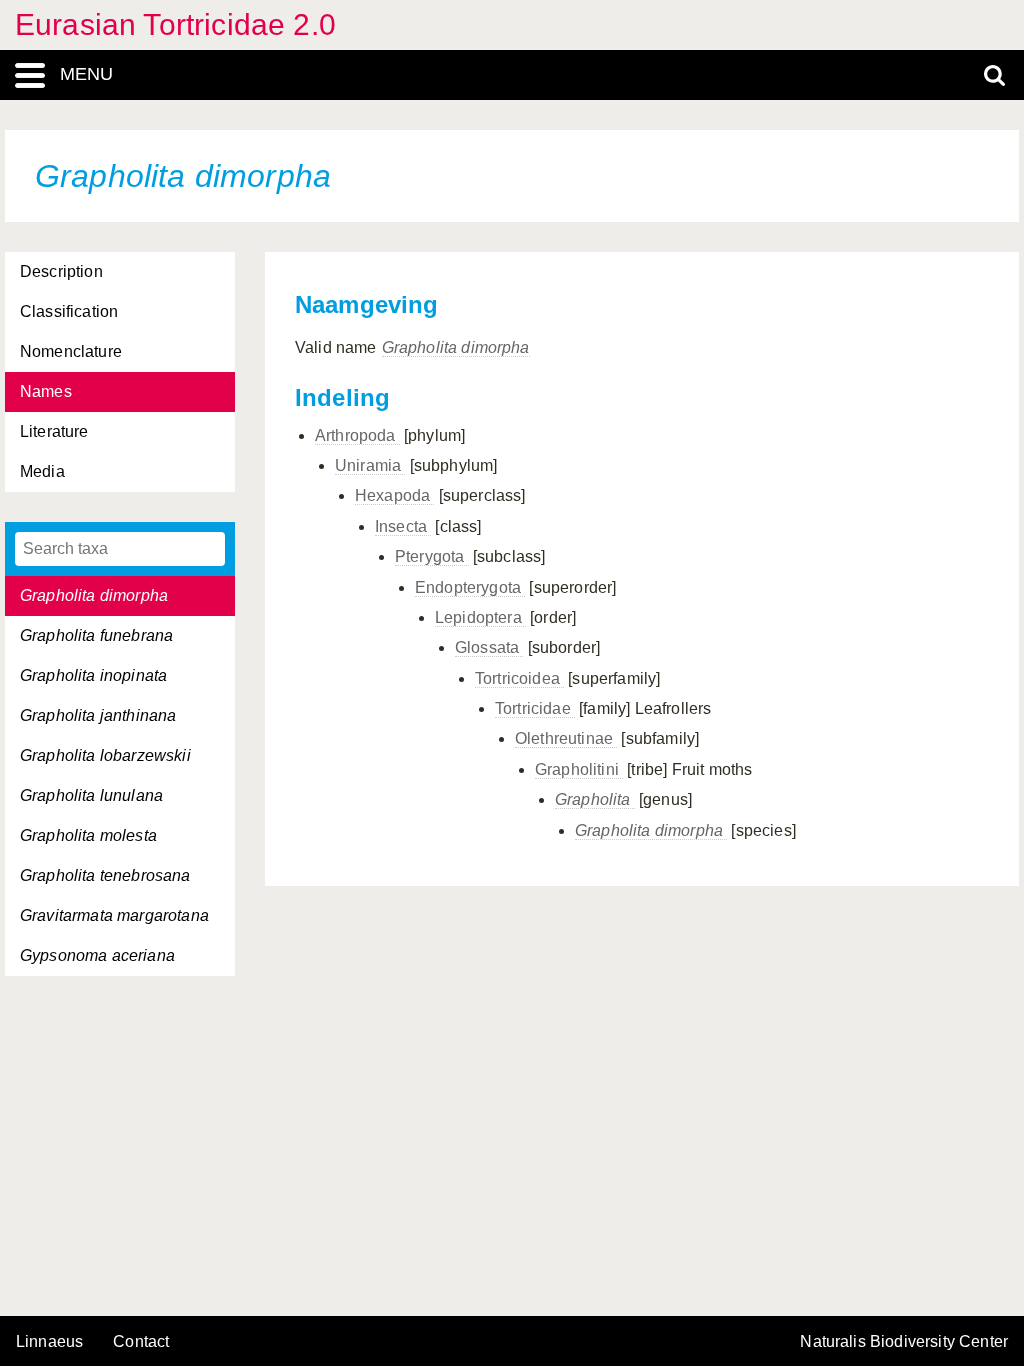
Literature (54, 431)
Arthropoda (357, 435)
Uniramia (370, 465)
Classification (69, 311)
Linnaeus (49, 1342)
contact (141, 1341)
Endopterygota (470, 587)
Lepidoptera (480, 617)
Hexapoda (394, 495)
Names (46, 391)
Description (61, 271)
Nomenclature (71, 351)
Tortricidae (535, 708)
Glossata (489, 647)
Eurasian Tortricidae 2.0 (175, 24)
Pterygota (432, 556)
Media (42, 471)
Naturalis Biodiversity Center (904, 1342)
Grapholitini (579, 769)
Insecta (403, 526)
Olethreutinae (566, 738)
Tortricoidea (519, 678)
